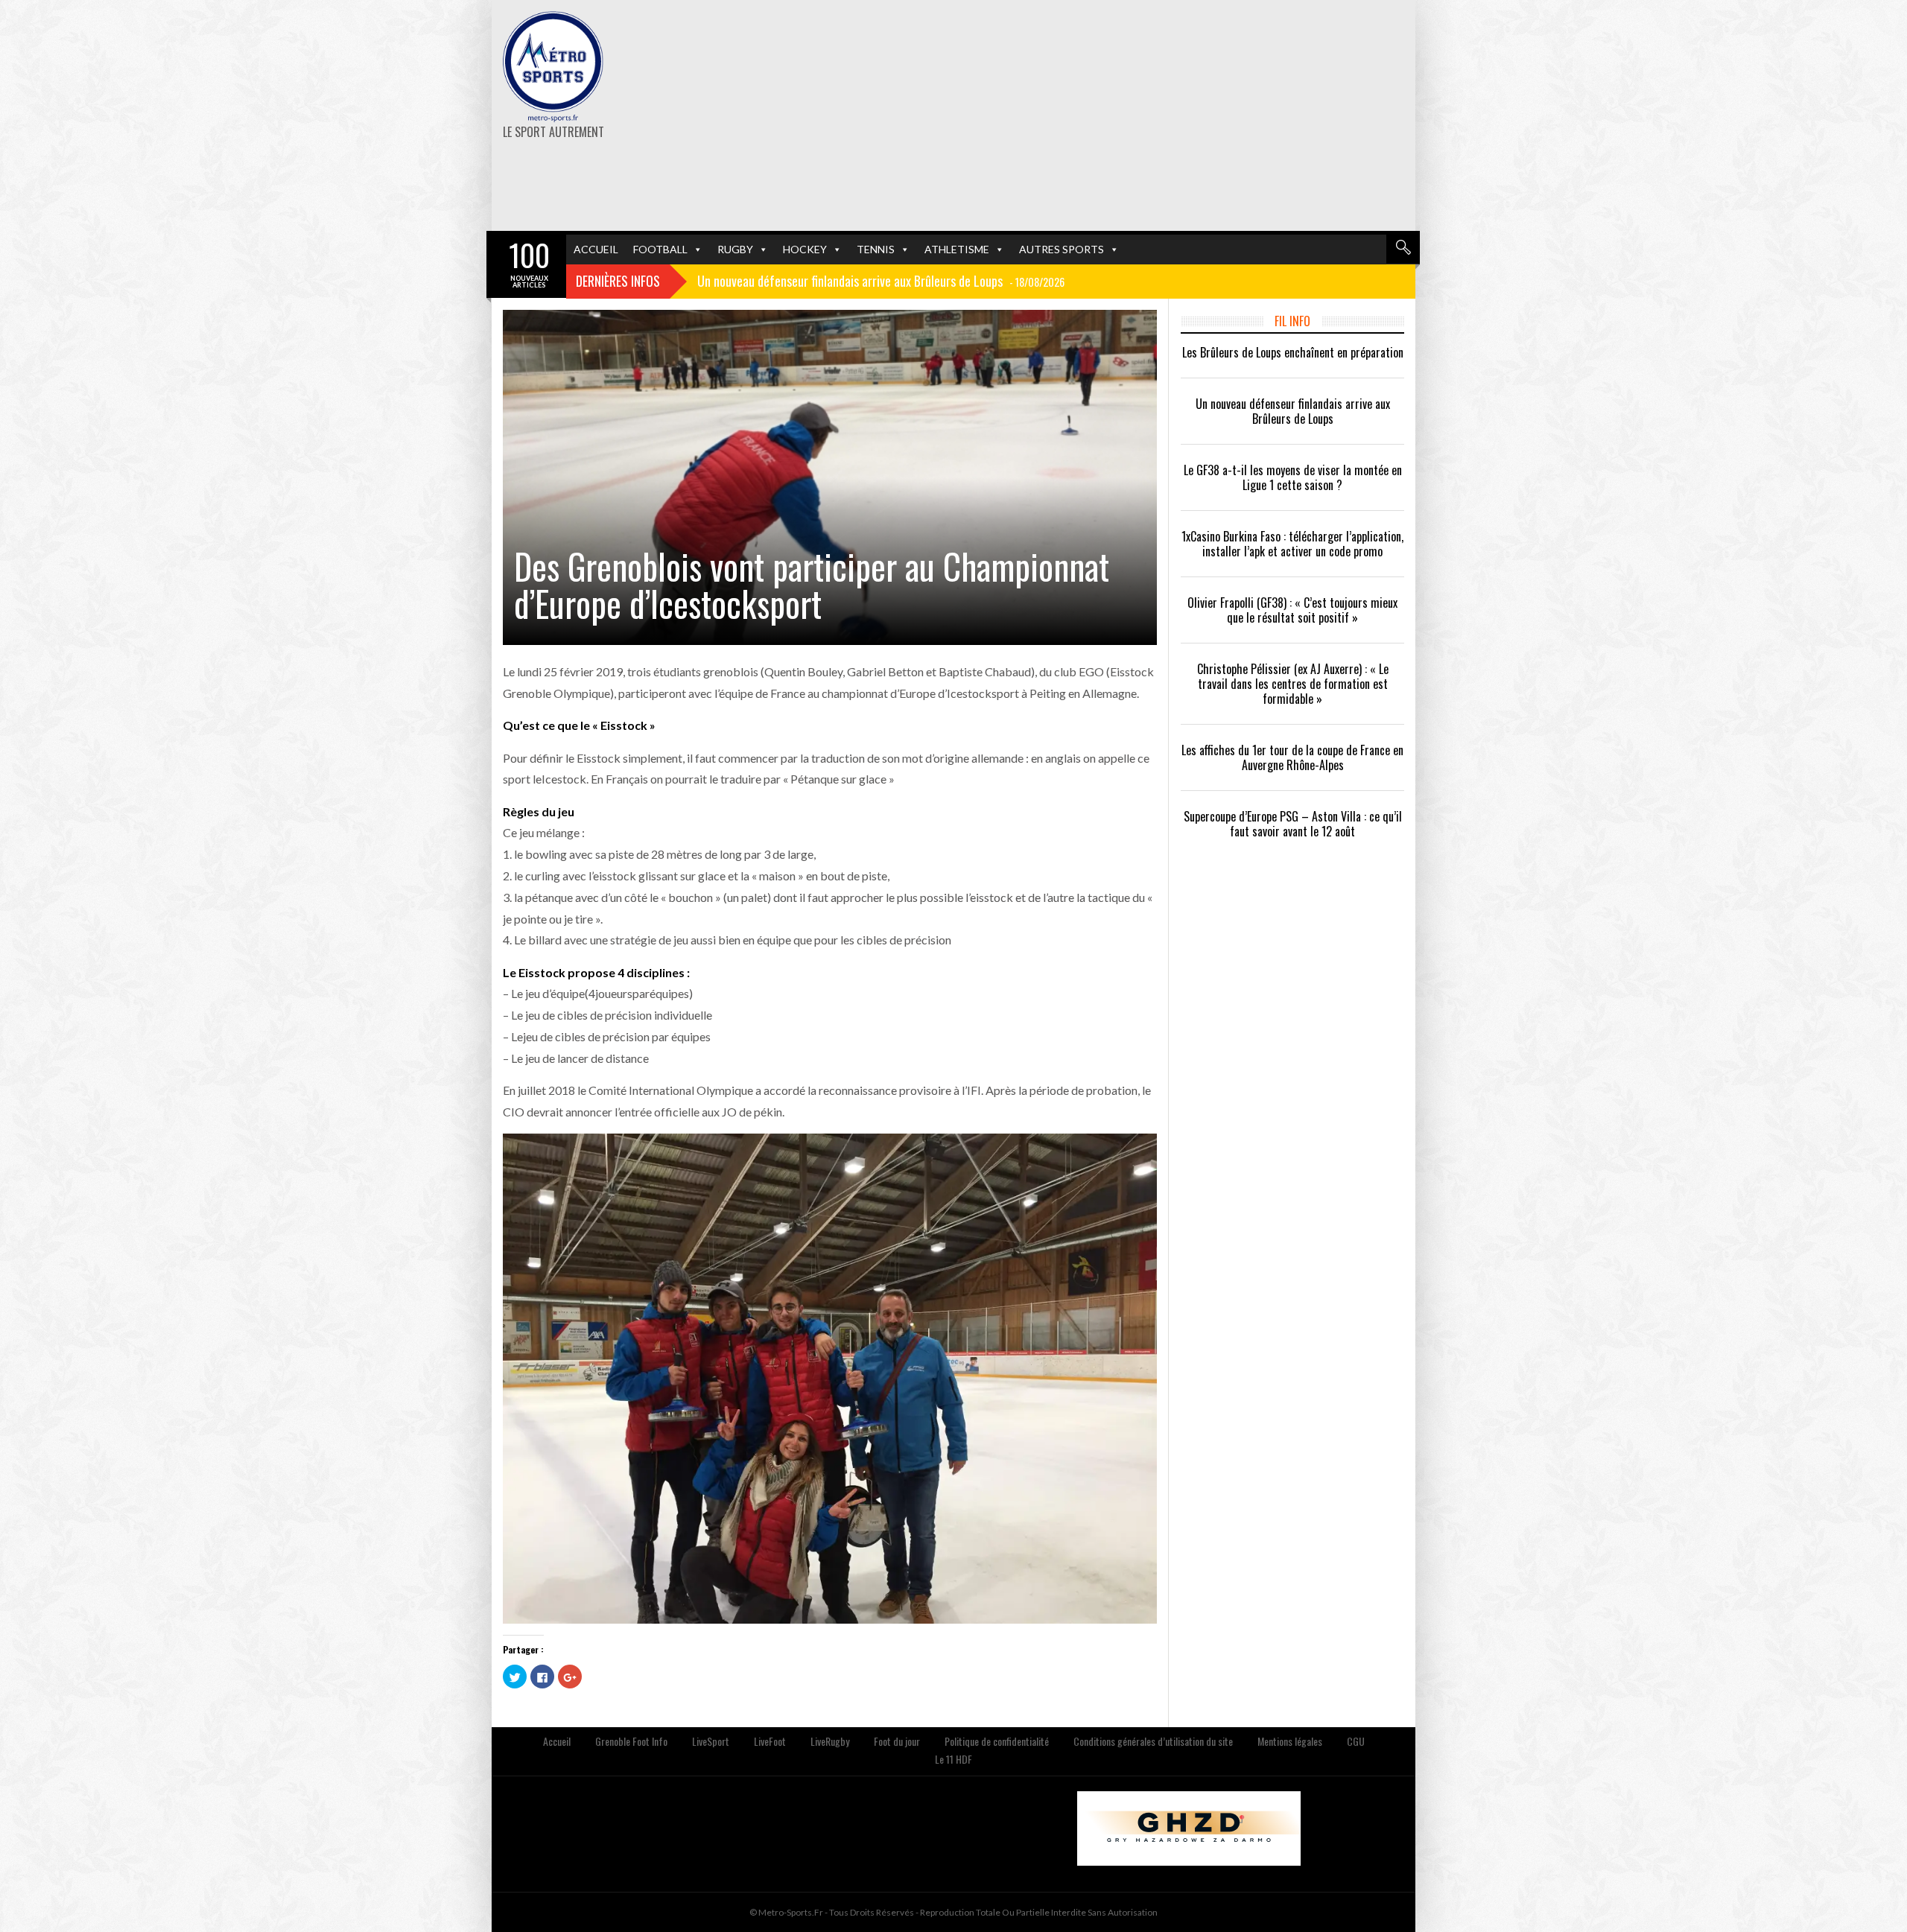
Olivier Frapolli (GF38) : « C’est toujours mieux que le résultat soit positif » (1292, 610)
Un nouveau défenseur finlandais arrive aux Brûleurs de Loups (1293, 411)
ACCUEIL (596, 249)
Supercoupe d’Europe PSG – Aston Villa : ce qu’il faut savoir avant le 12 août (1293, 824)
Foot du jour (897, 1741)
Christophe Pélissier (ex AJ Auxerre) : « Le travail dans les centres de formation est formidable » (1293, 684)
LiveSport (711, 1741)
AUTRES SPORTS (1062, 249)
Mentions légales (1290, 1741)
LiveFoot (770, 1741)
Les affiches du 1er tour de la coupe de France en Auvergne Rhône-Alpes (1292, 757)
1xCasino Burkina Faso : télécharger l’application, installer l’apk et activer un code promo (1292, 544)
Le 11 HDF (953, 1759)
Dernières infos (618, 281)
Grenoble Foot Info (631, 1741)
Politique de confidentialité (997, 1741)
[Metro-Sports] (553, 67)
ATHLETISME (957, 249)
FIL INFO (1292, 321)
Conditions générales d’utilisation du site (1153, 1741)
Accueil (557, 1741)
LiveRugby (830, 1741)
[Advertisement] (1112, 115)
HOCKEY (805, 249)
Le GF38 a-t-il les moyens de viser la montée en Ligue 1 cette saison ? (1293, 477)
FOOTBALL (660, 249)
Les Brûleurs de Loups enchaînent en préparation (1293, 352)
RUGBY (735, 249)
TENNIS (876, 249)
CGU (1356, 1741)
